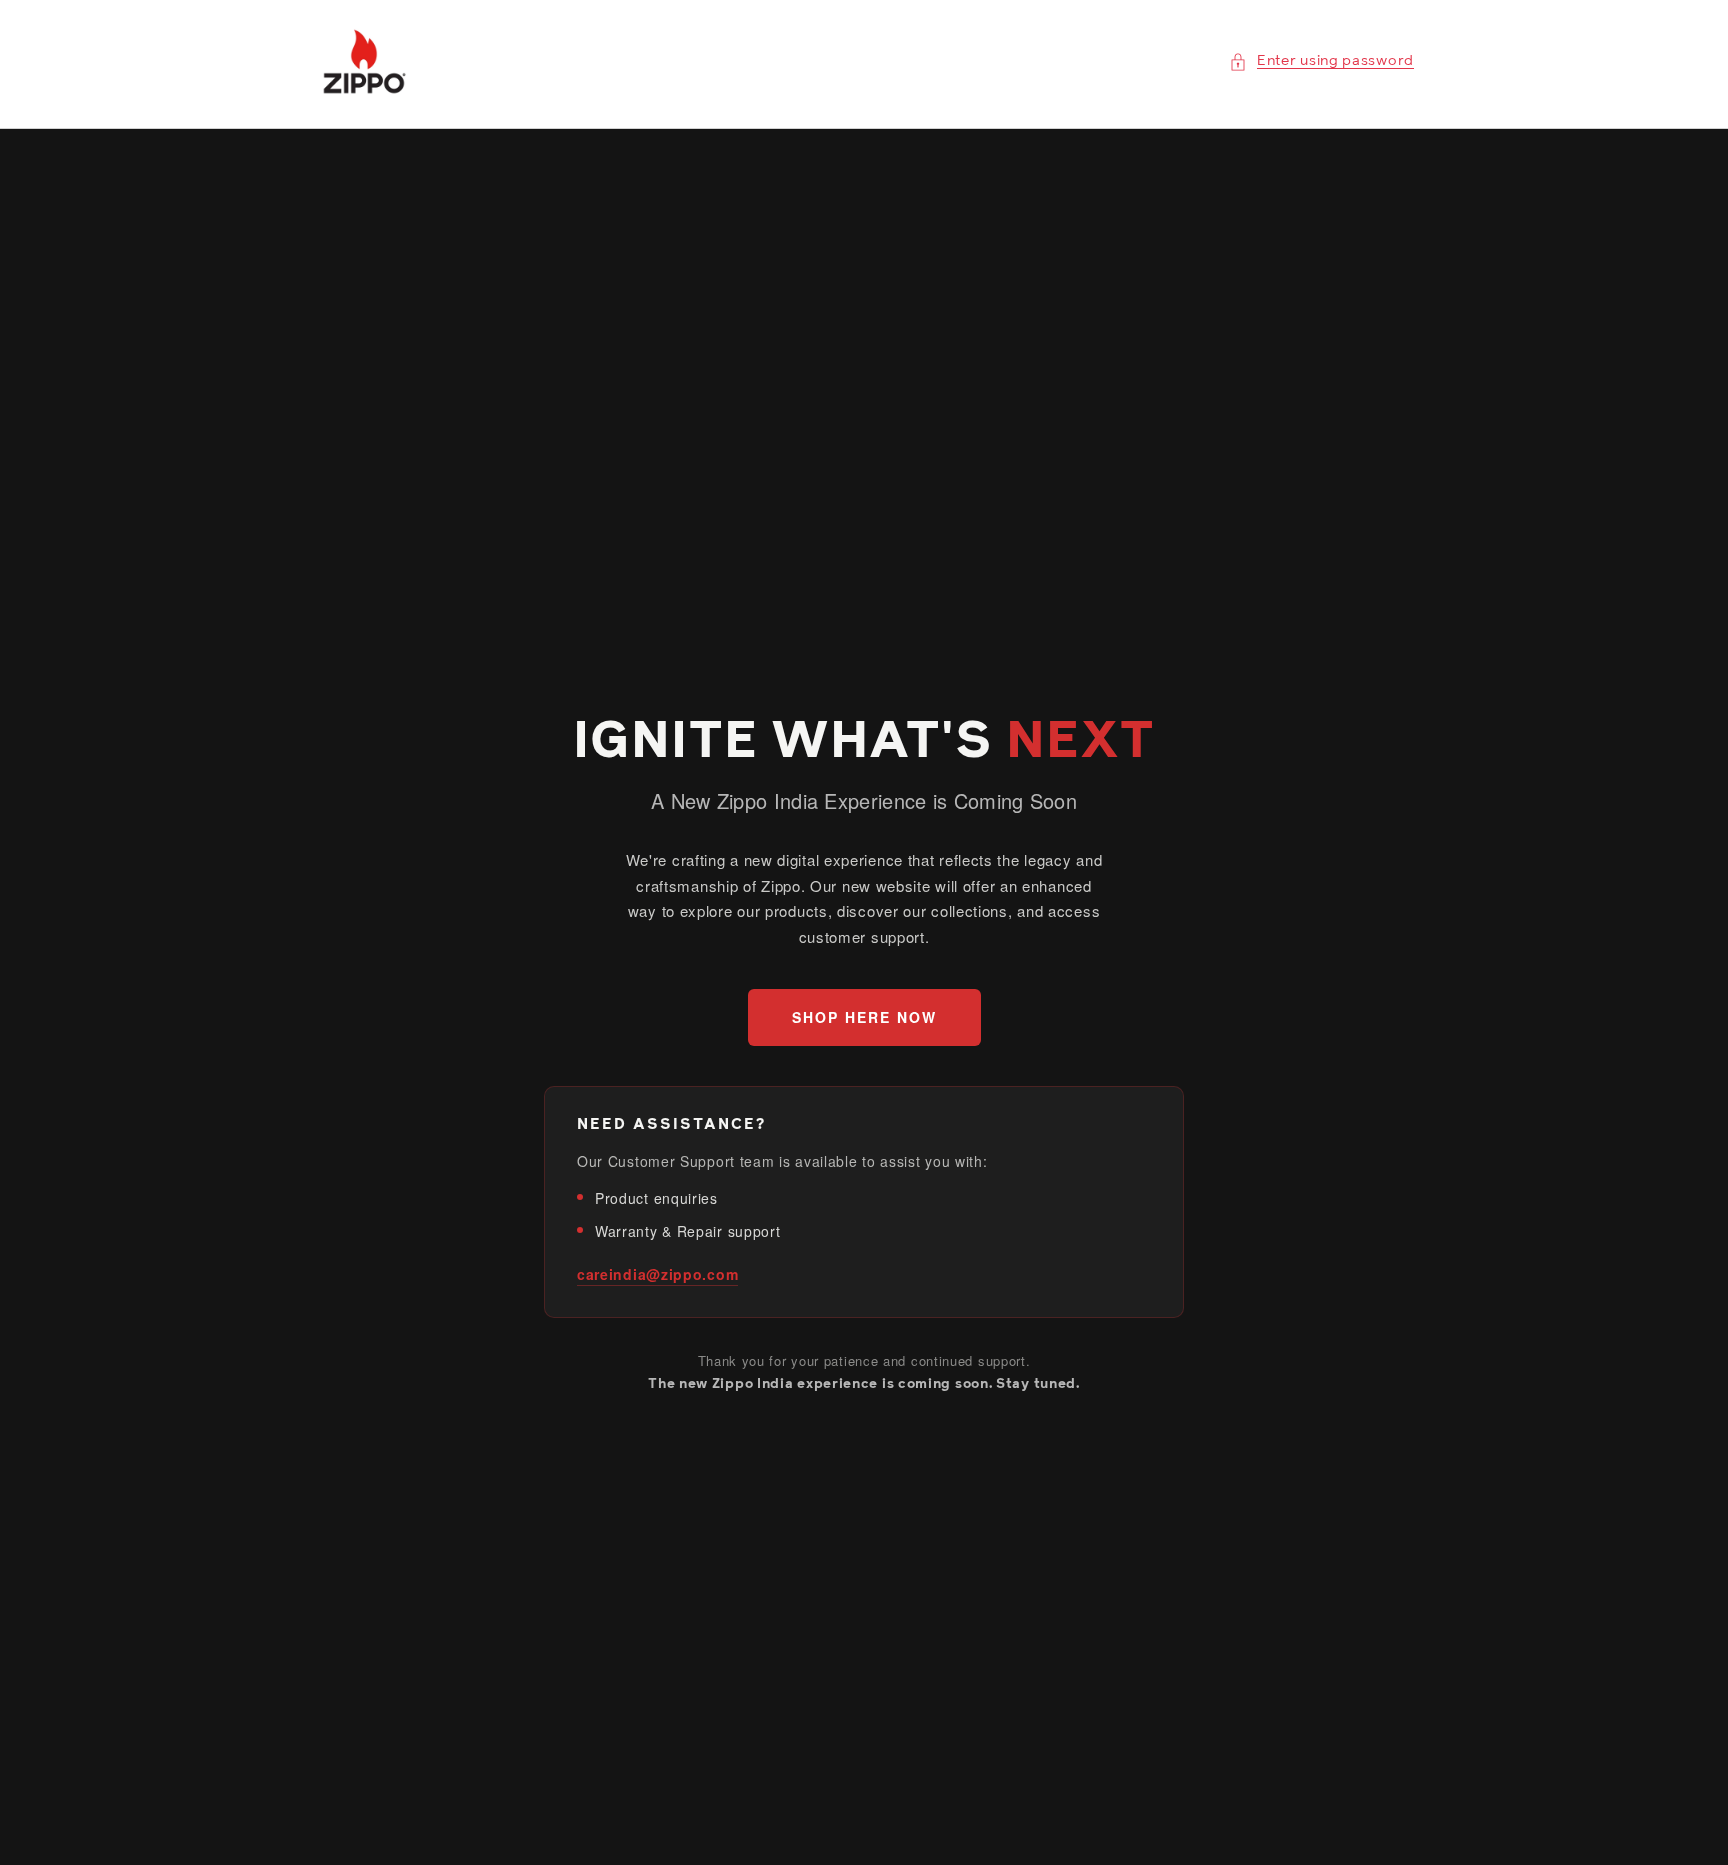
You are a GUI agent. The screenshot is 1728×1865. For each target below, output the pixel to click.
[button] (1321, 61)
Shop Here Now (864, 1017)
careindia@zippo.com (657, 1274)
